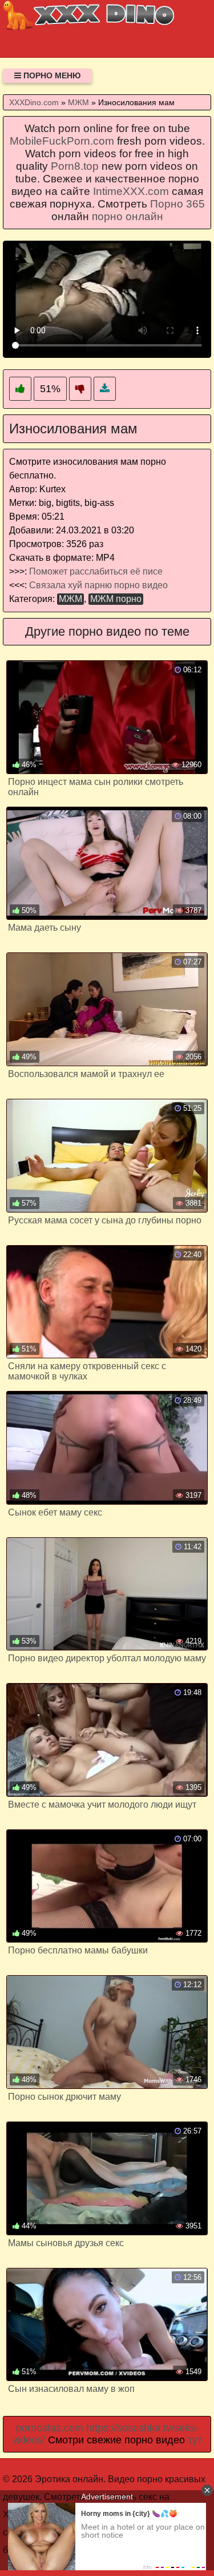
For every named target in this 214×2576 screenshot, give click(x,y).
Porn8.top (75, 166)
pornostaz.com (50, 2428)
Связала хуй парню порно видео (98, 585)
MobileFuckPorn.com (62, 141)
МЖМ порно (116, 599)
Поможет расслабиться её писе (96, 571)
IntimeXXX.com (131, 191)
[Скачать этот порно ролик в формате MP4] (105, 389)
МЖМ (70, 599)
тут (195, 2440)
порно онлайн (128, 216)
